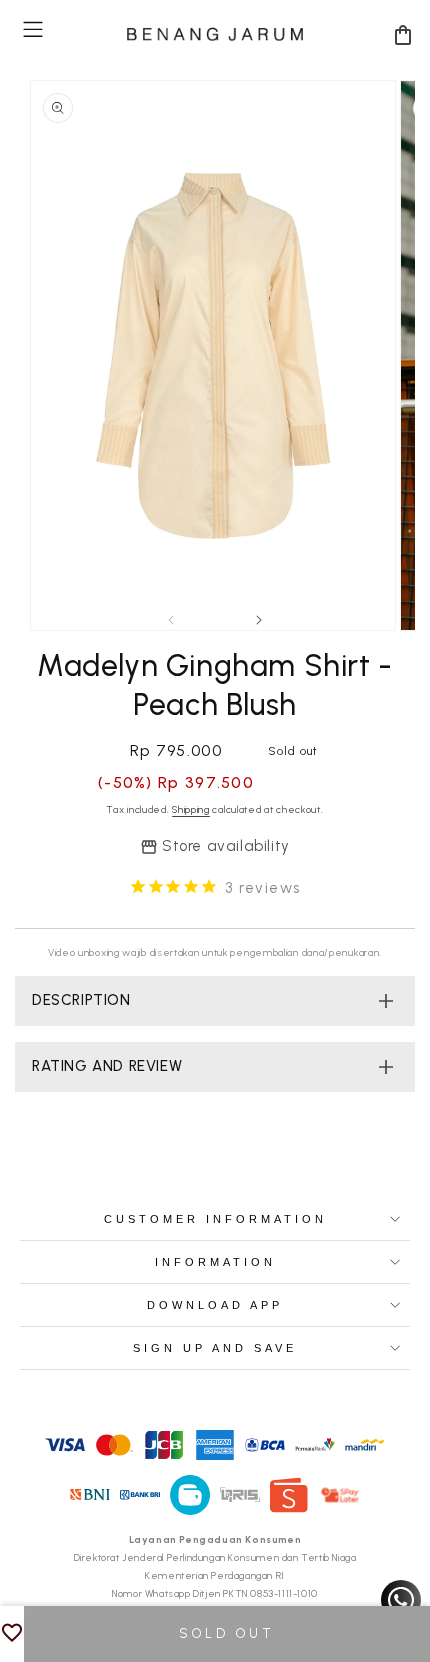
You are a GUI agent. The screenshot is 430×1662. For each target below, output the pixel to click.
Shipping (191, 809)
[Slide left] (171, 620)
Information (215, 1262)
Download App (215, 1305)
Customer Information (215, 1219)
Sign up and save (215, 1348)
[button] (33, 29)
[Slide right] (259, 620)
